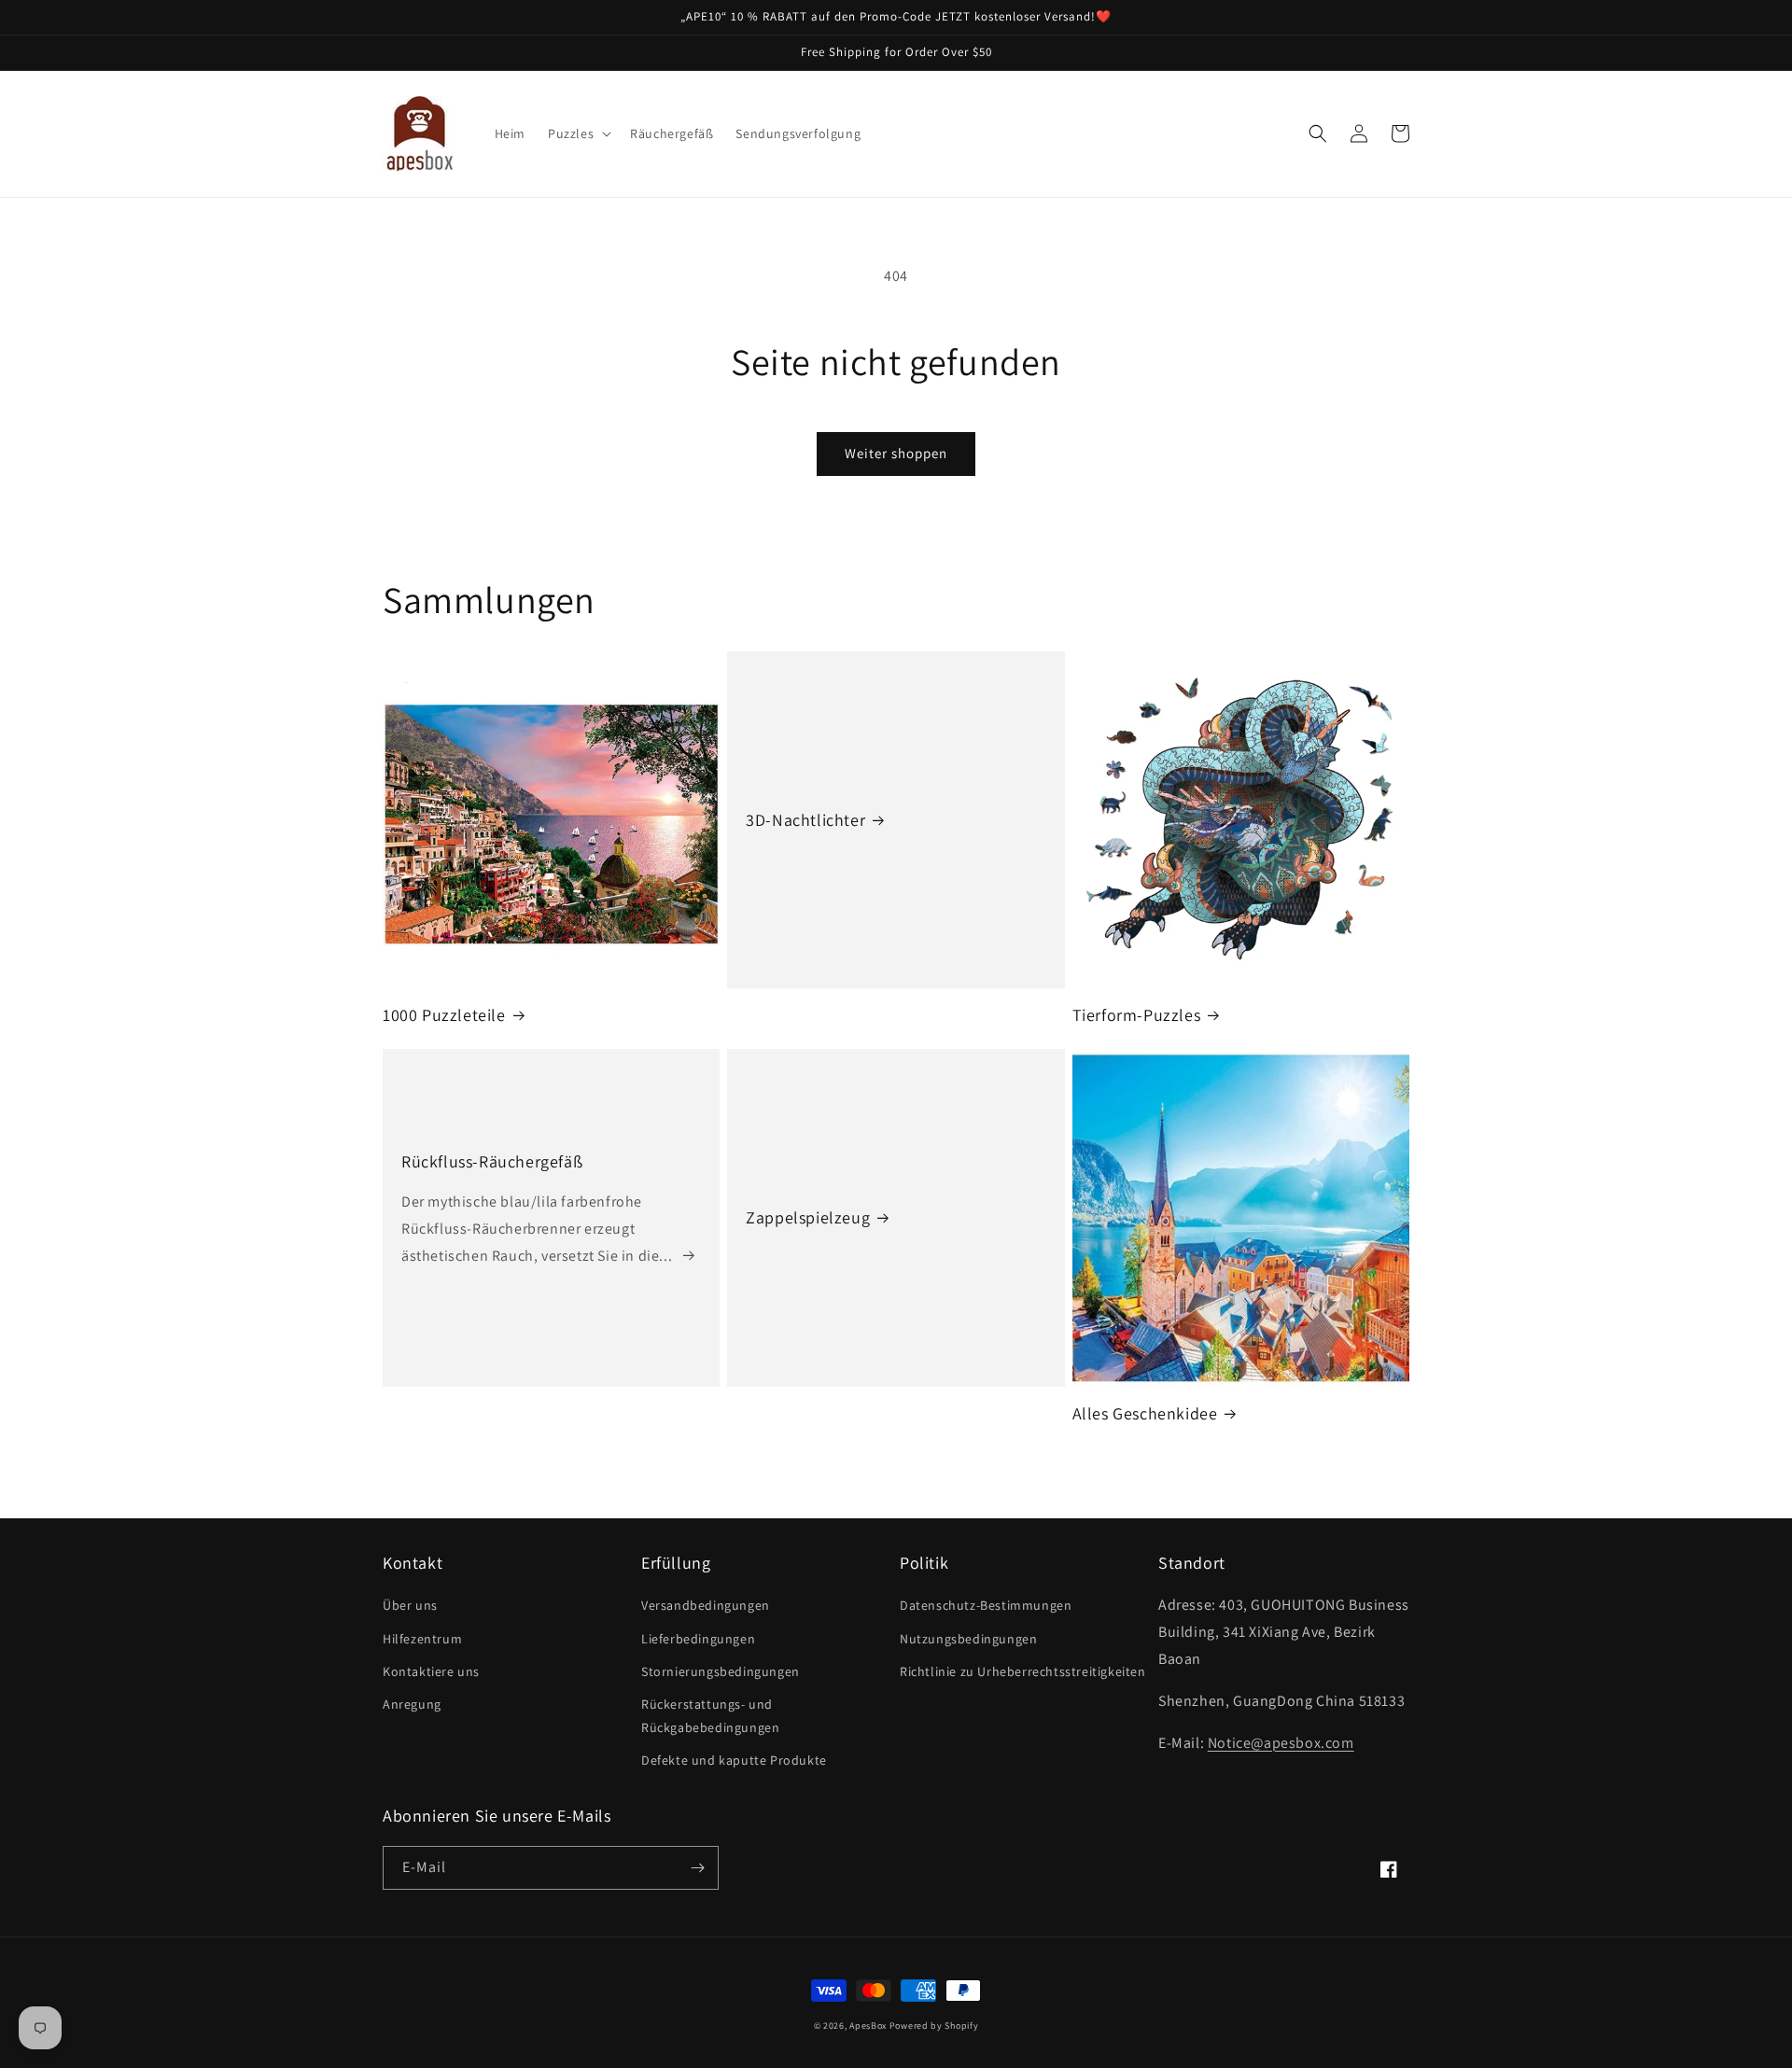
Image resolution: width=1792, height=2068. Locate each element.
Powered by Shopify (934, 2026)
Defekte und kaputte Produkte (734, 1760)
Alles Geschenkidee (1145, 1413)
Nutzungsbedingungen (968, 1639)
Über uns (410, 1605)
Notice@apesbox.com (1281, 1743)
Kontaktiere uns (431, 1671)
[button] (578, 133)
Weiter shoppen (896, 453)
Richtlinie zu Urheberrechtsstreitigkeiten (1023, 1671)
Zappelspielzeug (808, 1217)
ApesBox (868, 2026)
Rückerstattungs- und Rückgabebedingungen (710, 1716)
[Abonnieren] (697, 1868)
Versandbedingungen (706, 1605)
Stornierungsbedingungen (721, 1671)
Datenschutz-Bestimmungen (986, 1605)
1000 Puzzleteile (444, 1015)
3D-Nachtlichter (805, 820)
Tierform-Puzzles (1137, 1015)
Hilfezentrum (422, 1639)
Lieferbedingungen (698, 1639)
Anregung (412, 1704)
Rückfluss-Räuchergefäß (492, 1161)
